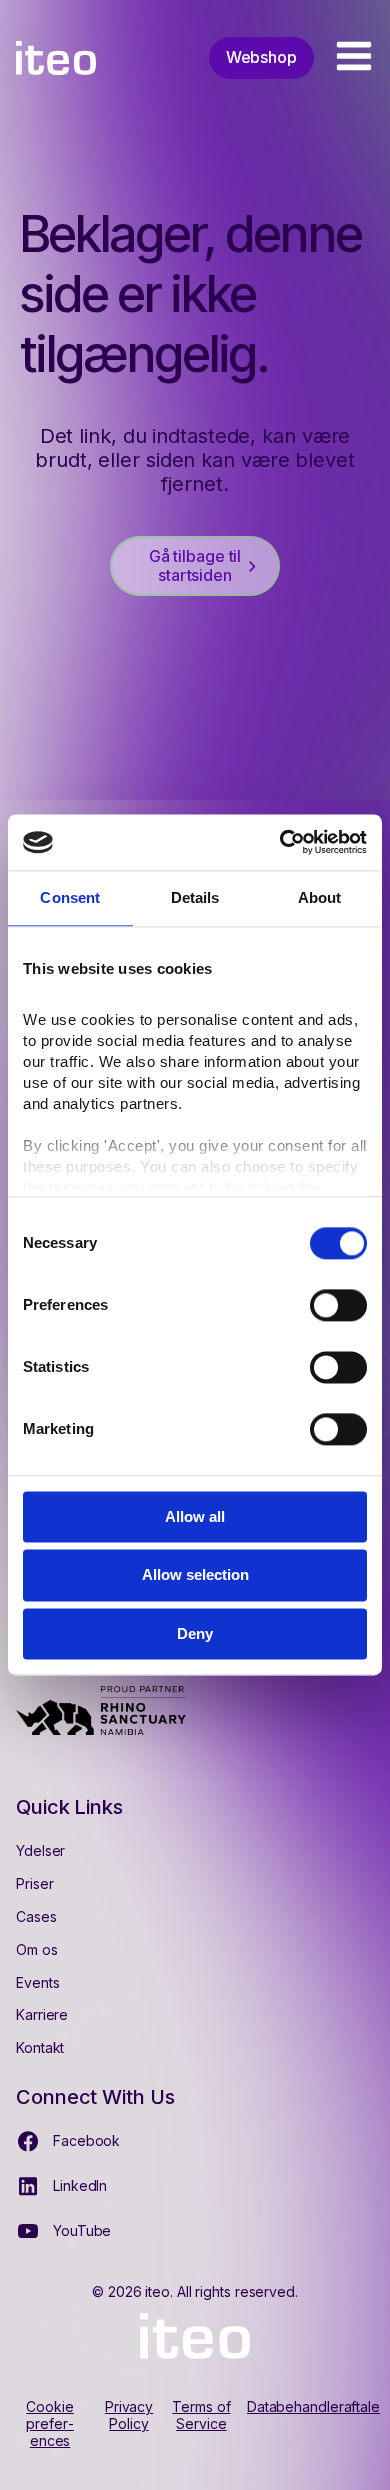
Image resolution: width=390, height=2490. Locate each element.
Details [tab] (195, 897)
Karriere (42, 2014)
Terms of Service (201, 2415)
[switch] (338, 1305)
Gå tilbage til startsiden (195, 565)
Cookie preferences (49, 2424)
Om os (37, 1949)
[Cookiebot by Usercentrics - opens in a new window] (280, 842)
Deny (195, 1633)
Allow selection (195, 1575)
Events (37, 1982)
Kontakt (40, 2047)
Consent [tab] (70, 897)
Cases (36, 1916)
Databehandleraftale (313, 2407)
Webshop (261, 57)
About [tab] (320, 897)
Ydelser (40, 1850)
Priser (34, 1883)
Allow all (195, 1516)
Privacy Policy (129, 2415)
